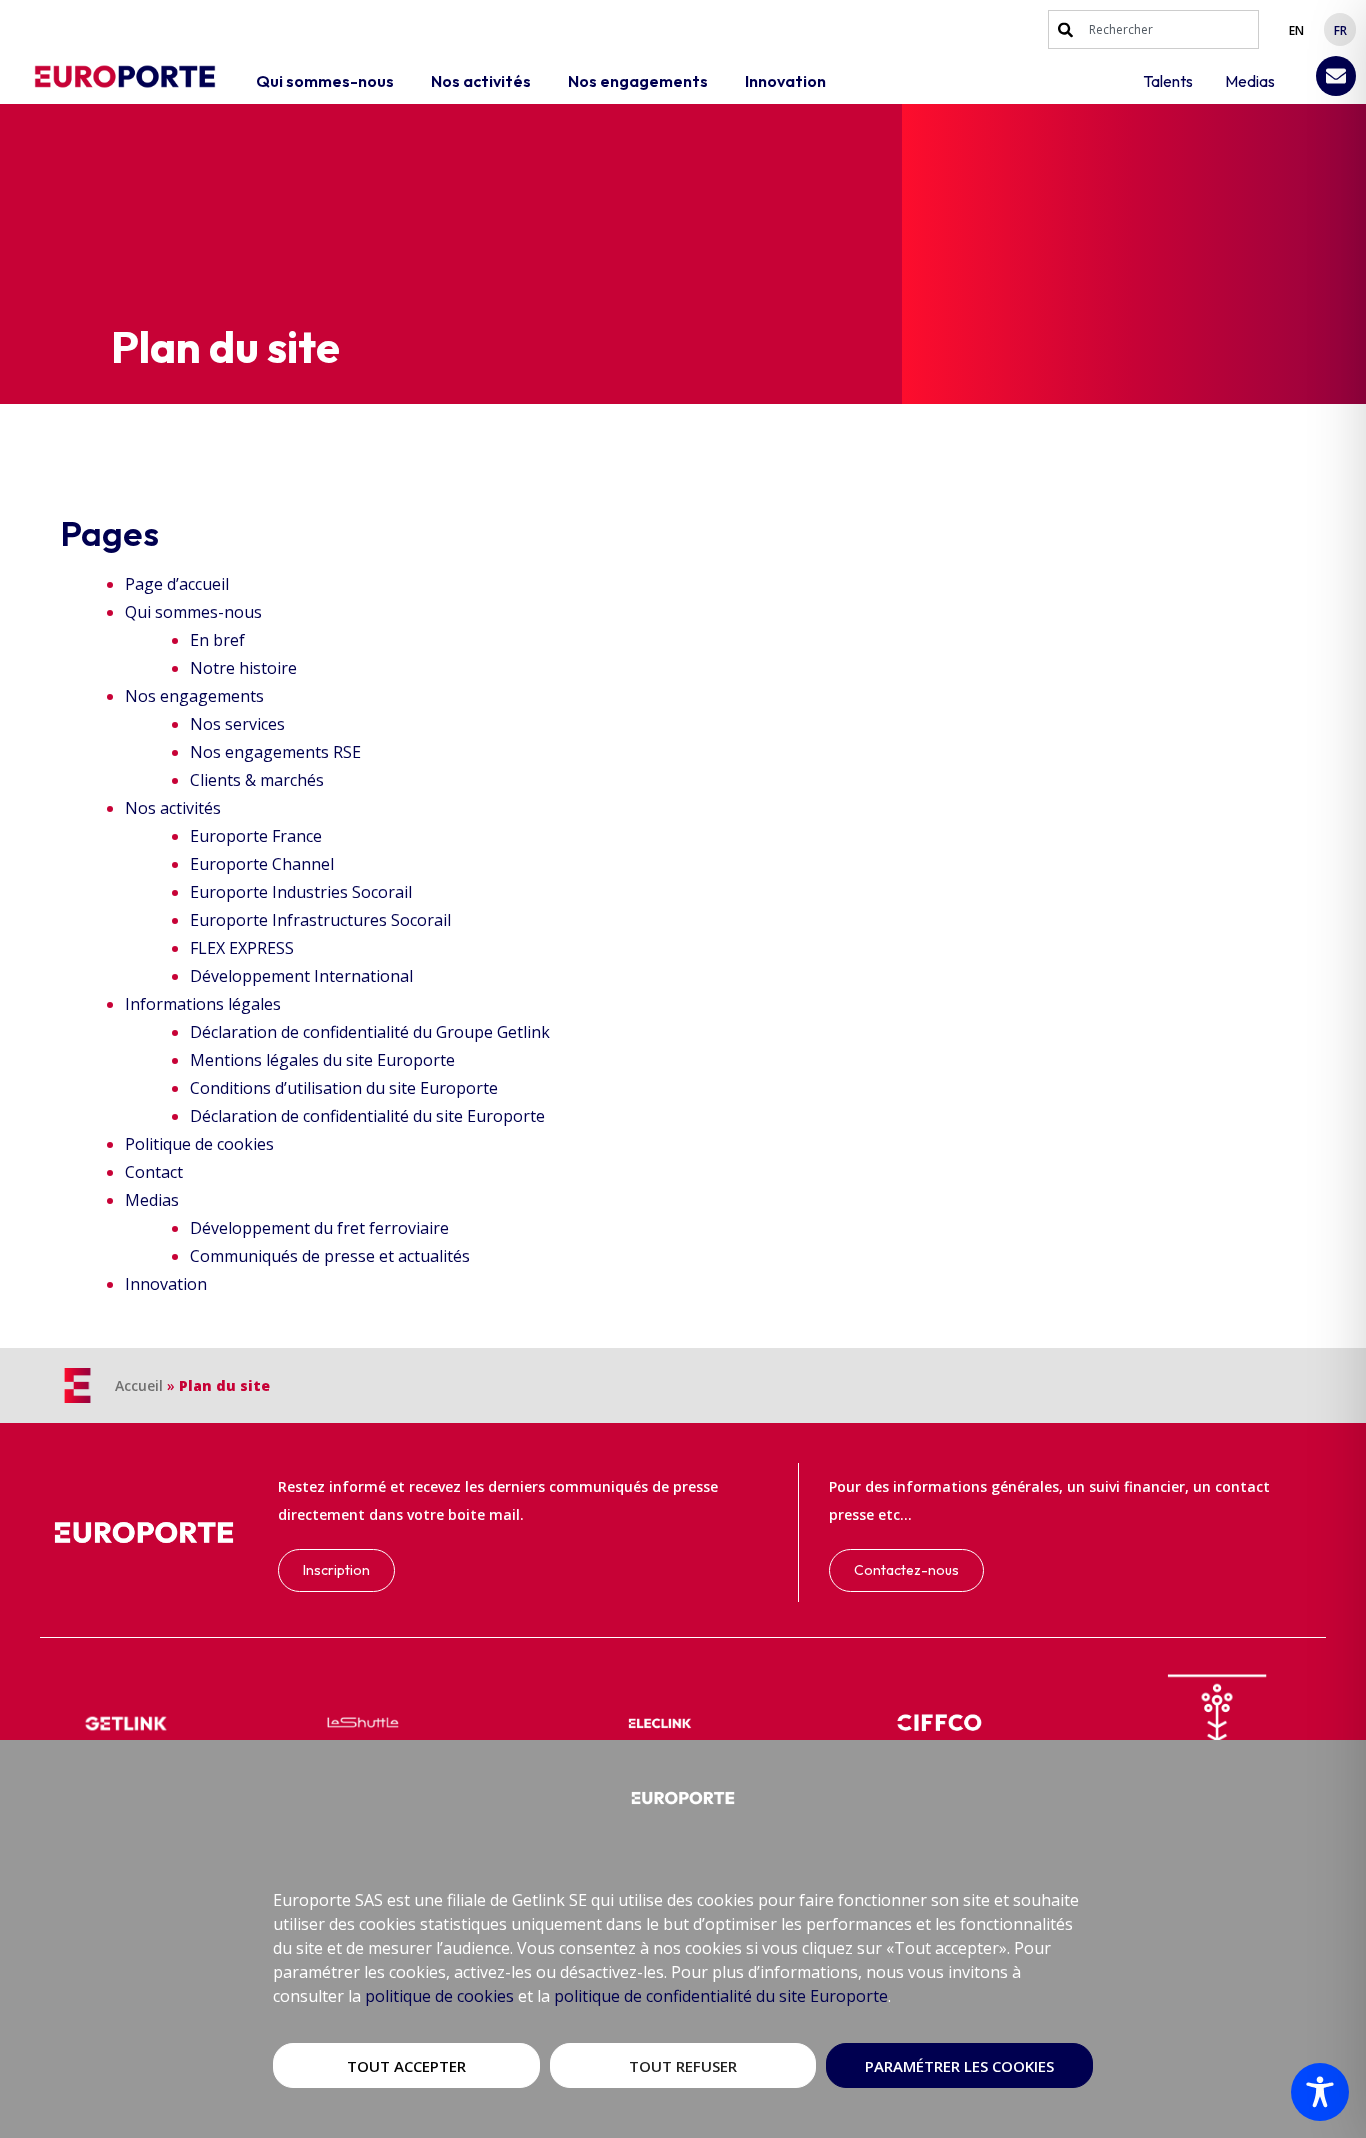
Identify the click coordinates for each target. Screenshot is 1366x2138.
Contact (154, 1172)
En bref (217, 640)
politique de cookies (439, 1996)
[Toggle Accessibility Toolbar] (1320, 2092)
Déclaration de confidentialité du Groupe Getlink (370, 1032)
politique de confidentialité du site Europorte (721, 1996)
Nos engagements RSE (275, 752)
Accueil (139, 1385)
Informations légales (203, 1004)
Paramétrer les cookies (959, 2066)
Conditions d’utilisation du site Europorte (344, 1088)
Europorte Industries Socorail (301, 892)
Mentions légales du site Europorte (322, 1060)
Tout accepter (406, 2066)
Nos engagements (194, 696)
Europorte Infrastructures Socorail (320, 920)
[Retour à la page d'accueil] (125, 76)
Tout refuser (683, 2066)
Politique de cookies (199, 1144)
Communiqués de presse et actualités (330, 1256)
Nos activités (173, 808)
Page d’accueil (177, 584)
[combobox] (1153, 29)
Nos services (237, 724)
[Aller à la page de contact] (1336, 76)
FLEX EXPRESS (242, 948)
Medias (152, 1200)
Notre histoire (243, 668)
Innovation (166, 1284)
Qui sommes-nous (193, 612)
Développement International (301, 976)
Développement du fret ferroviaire (319, 1228)
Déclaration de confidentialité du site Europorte (367, 1116)
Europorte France (256, 836)
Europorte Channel (262, 864)
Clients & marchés (257, 780)
